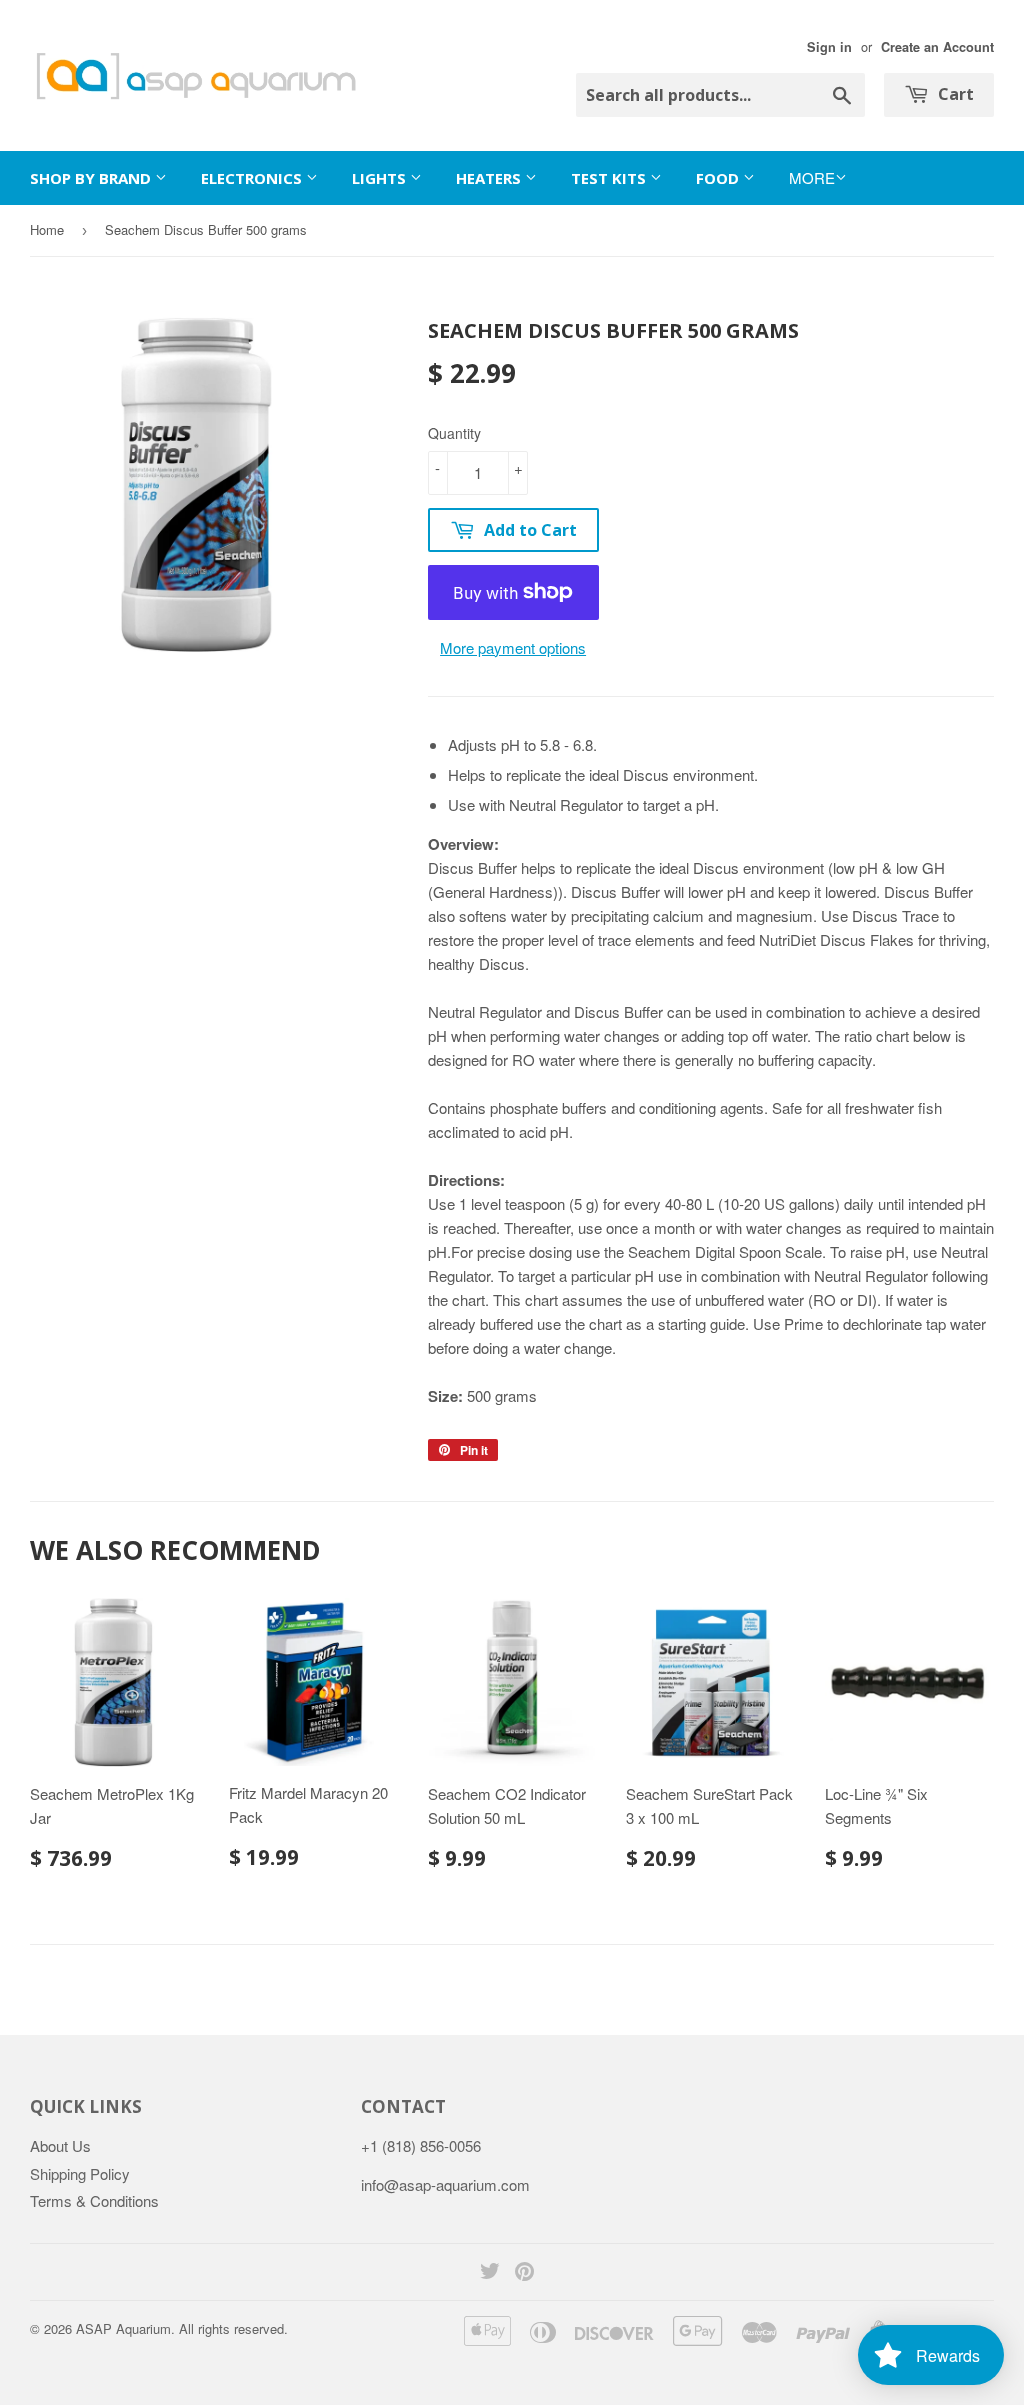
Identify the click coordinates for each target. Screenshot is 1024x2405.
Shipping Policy (80, 2173)
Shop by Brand (92, 178)
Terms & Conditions (94, 2200)
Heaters (490, 178)
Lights (381, 178)
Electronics (253, 178)
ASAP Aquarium (123, 2328)
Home (47, 229)
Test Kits (610, 178)
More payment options (513, 647)
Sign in (829, 47)
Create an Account (937, 47)
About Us (60, 2145)
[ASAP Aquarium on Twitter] (490, 2272)
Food (719, 178)
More (812, 177)
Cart (954, 94)
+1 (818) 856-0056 (421, 2145)
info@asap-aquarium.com (445, 2184)
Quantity (454, 433)
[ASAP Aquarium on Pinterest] (524, 2272)
